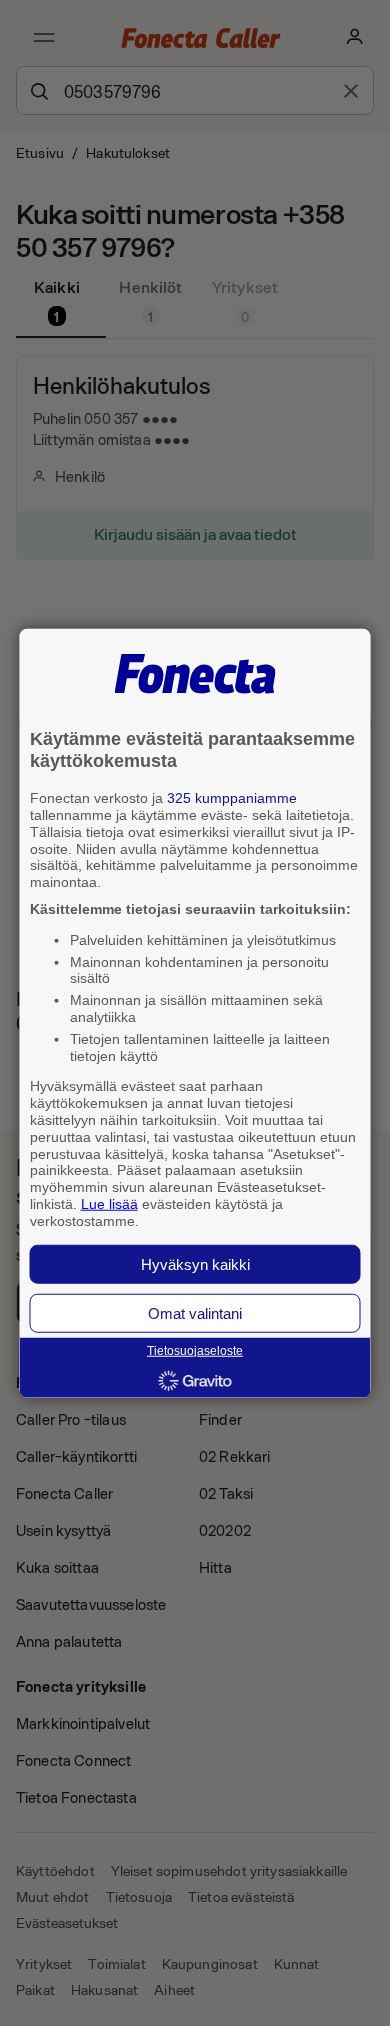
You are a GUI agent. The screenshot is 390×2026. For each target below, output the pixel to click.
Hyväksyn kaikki (195, 1263)
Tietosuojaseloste (195, 1351)
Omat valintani (195, 1312)
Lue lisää (109, 1204)
